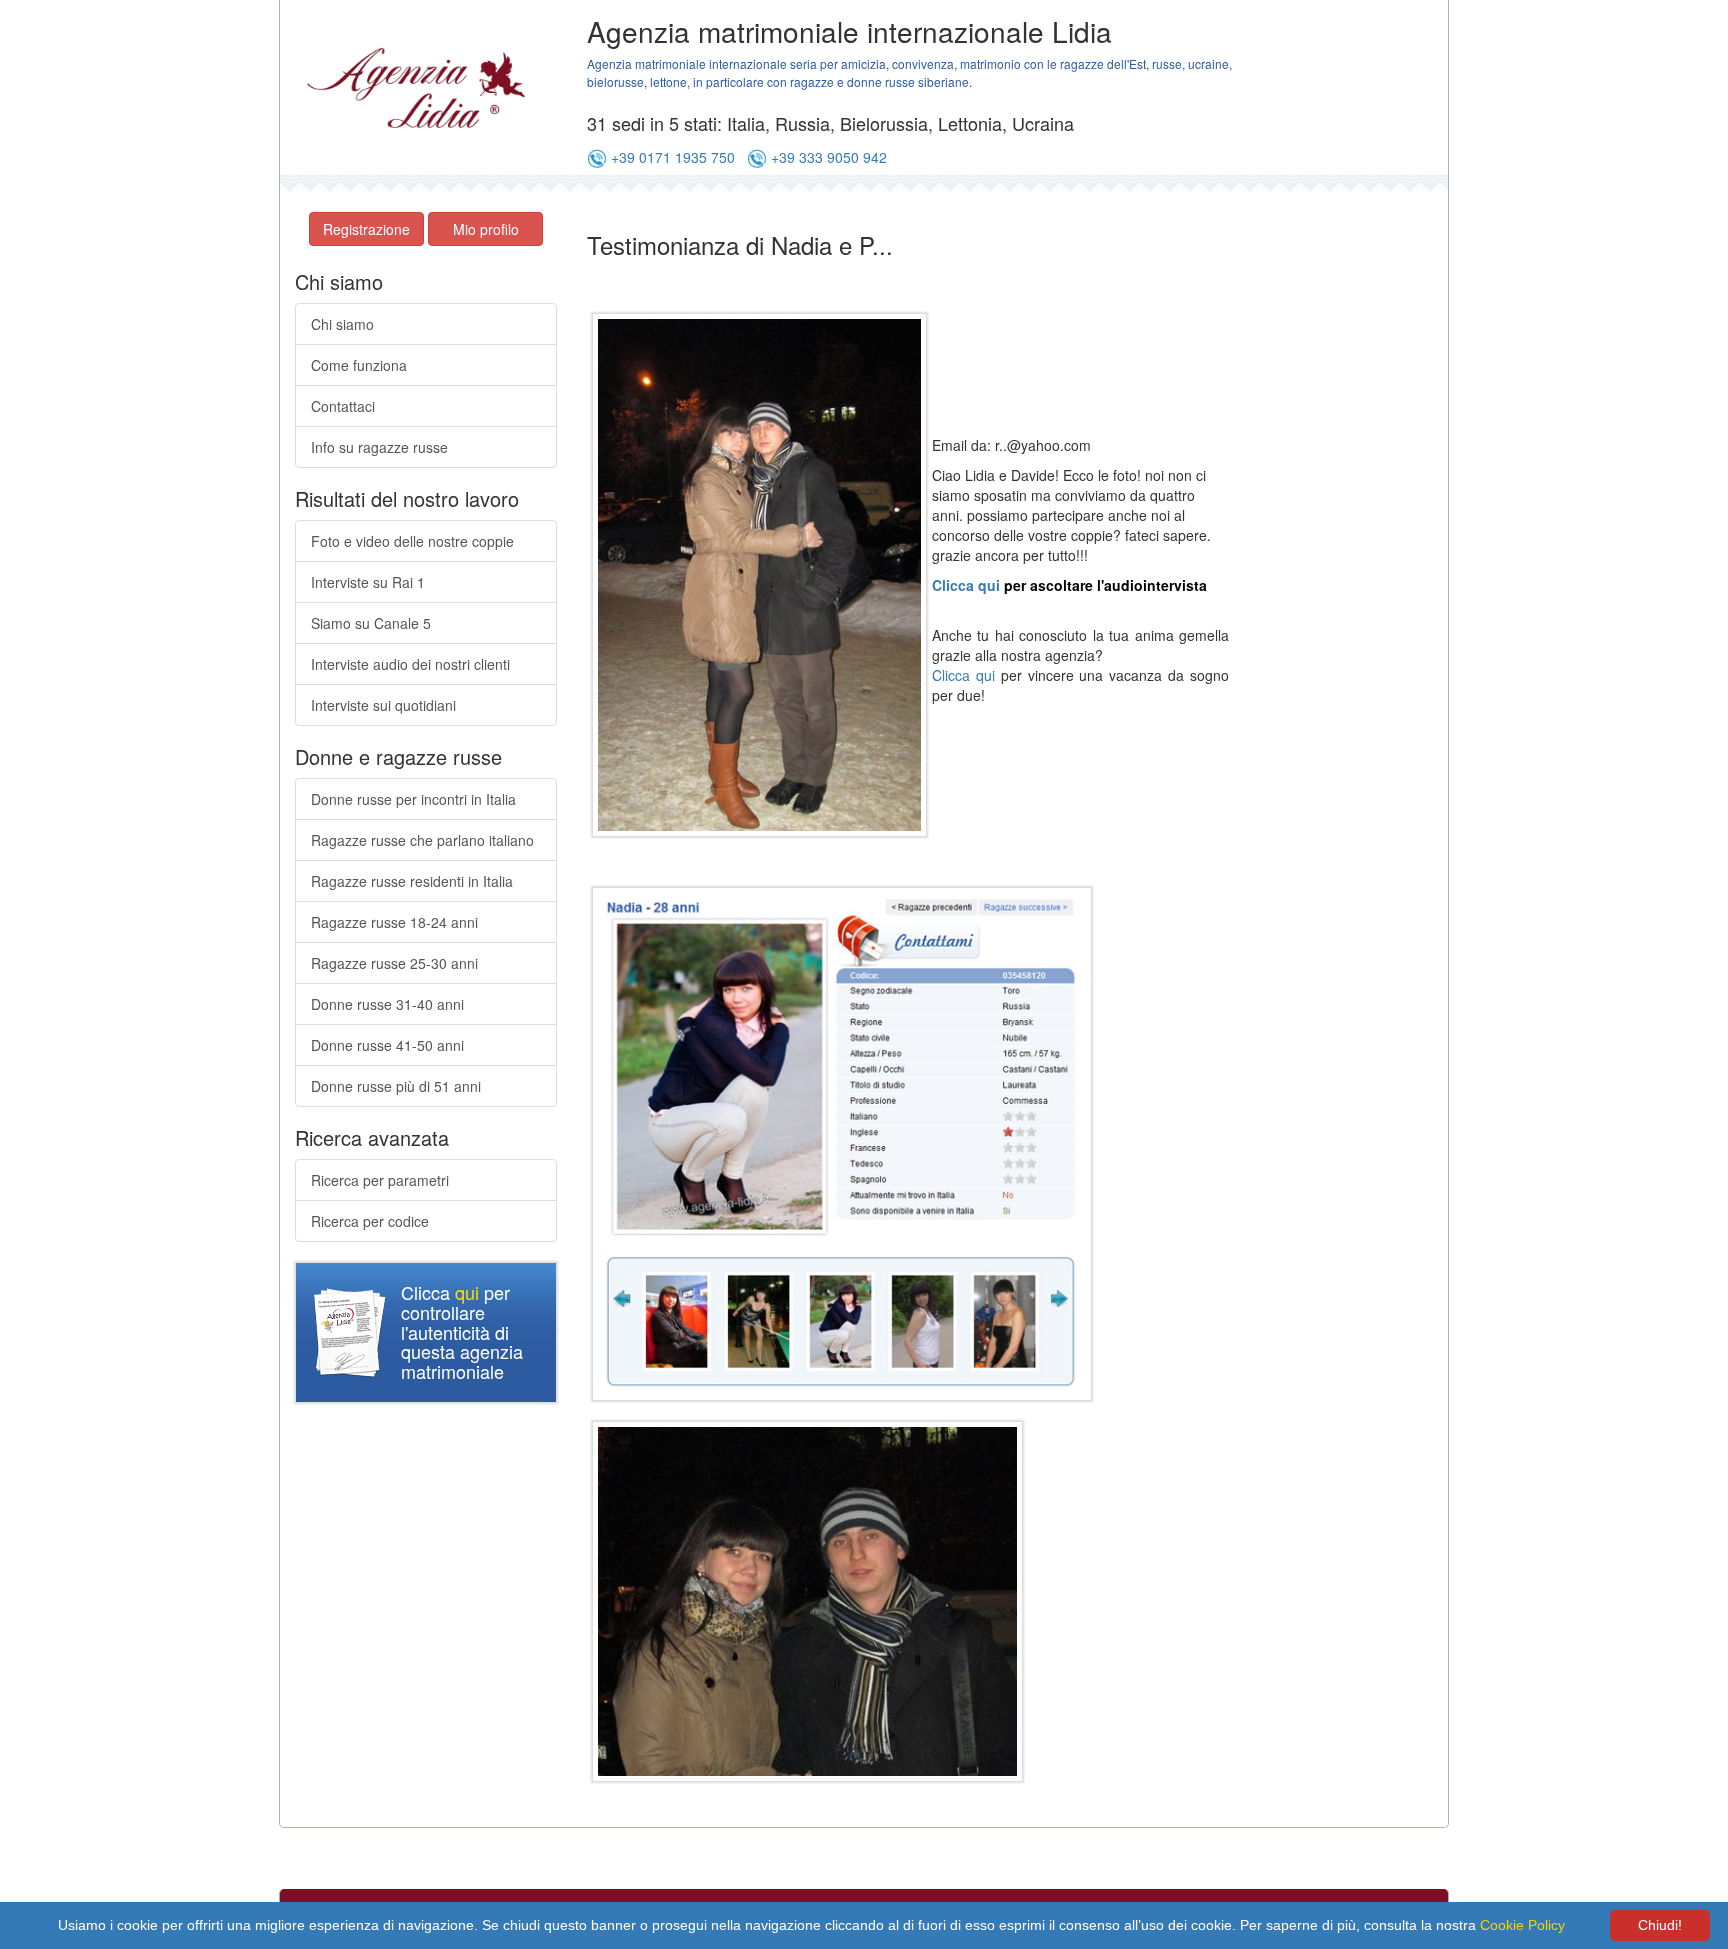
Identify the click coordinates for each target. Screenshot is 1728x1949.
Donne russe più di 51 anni (396, 1086)
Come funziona (359, 365)
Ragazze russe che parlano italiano (422, 840)
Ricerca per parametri (380, 1180)
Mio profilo (486, 229)
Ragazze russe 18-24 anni (394, 922)
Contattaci (343, 406)
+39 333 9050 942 (829, 157)
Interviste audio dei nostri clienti (410, 664)
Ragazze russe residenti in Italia (412, 881)
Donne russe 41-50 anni (387, 1045)
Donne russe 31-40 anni (387, 1004)
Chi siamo (342, 324)
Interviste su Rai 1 (368, 582)
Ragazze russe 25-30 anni (394, 963)
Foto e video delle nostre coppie (412, 541)
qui (467, 1292)
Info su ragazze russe (379, 447)
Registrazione (366, 229)
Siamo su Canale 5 (371, 623)
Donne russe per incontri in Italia (413, 799)
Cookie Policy (1522, 1925)
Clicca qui (966, 585)
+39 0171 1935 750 (673, 157)
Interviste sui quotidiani (383, 705)
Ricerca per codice (370, 1221)
